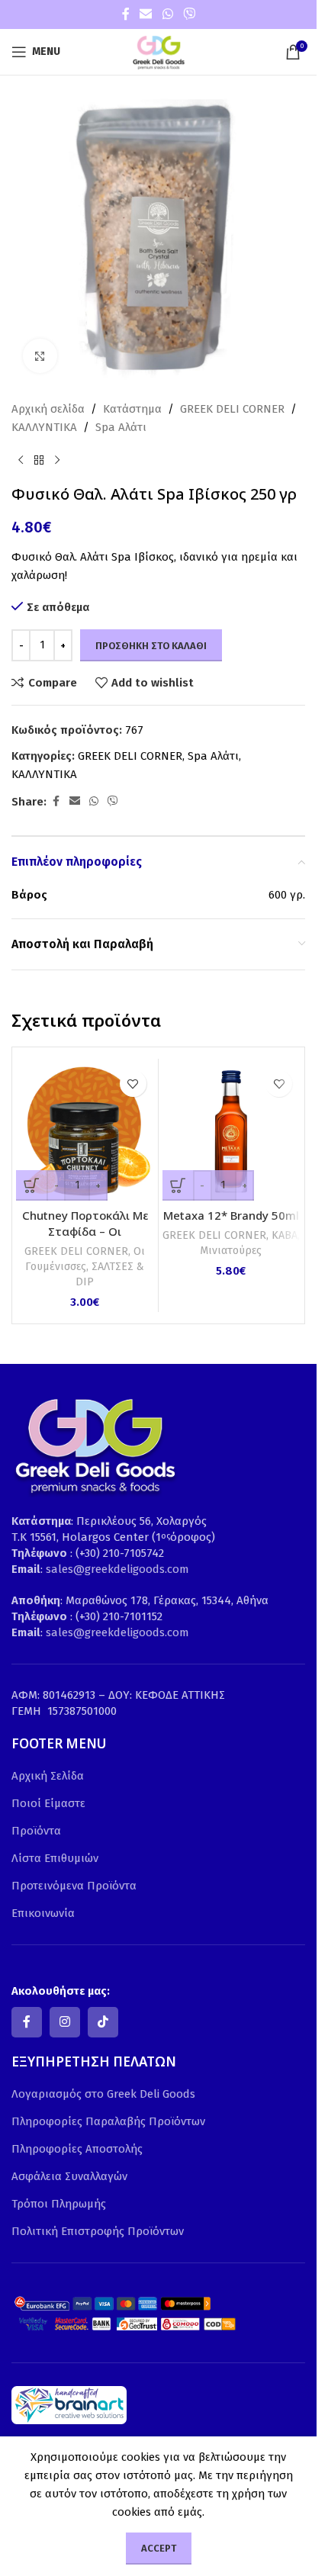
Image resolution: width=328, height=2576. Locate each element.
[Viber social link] (189, 14)
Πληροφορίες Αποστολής (77, 2149)
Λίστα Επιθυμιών (55, 1858)
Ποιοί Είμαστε (48, 1803)
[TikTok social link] (103, 2022)
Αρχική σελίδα (48, 409)
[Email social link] (146, 14)
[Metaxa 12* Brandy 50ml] (232, 1132)
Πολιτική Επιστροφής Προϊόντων (98, 2231)
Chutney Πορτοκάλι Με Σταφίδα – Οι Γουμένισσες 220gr (85, 1231)
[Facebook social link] (126, 14)
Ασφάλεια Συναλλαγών (69, 2176)
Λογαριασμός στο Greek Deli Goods (103, 2094)
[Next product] (57, 461)
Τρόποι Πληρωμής (59, 2204)
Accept (159, 2548)
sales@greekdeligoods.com (117, 1569)
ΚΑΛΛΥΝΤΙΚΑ (44, 427)
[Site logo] (159, 51)
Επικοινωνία (43, 1913)
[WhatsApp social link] (167, 14)
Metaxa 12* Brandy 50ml (231, 1215)
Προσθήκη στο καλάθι (151, 646)
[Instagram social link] (65, 2022)
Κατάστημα (132, 409)
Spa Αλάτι (121, 427)
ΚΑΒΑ (285, 1235)
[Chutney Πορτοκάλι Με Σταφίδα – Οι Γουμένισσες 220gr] (85, 1132)
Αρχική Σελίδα (48, 1776)
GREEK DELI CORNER (232, 409)
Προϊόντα (36, 1831)
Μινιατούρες (231, 1251)
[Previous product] (21, 461)
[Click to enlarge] (40, 356)
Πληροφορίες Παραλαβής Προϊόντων (108, 2121)
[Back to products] (39, 461)
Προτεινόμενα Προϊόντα (74, 1886)
